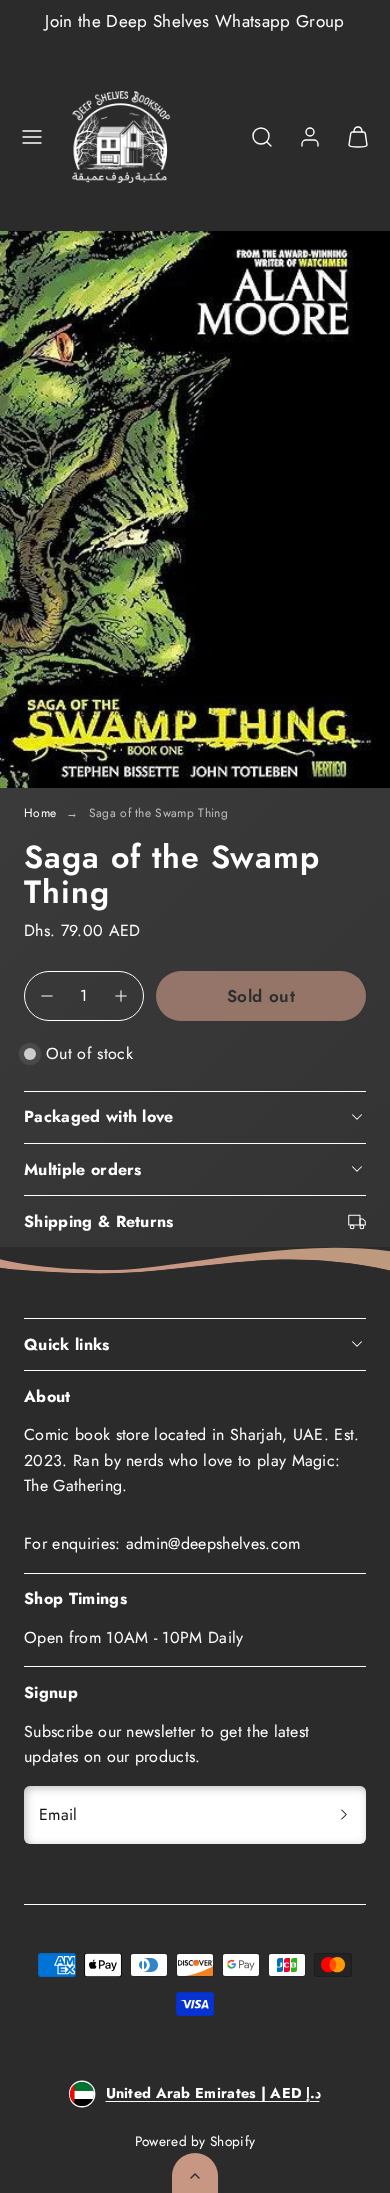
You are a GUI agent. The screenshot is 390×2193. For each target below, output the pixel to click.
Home (40, 813)
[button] (32, 137)
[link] (310, 137)
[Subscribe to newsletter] (344, 1815)
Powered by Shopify (195, 2141)
